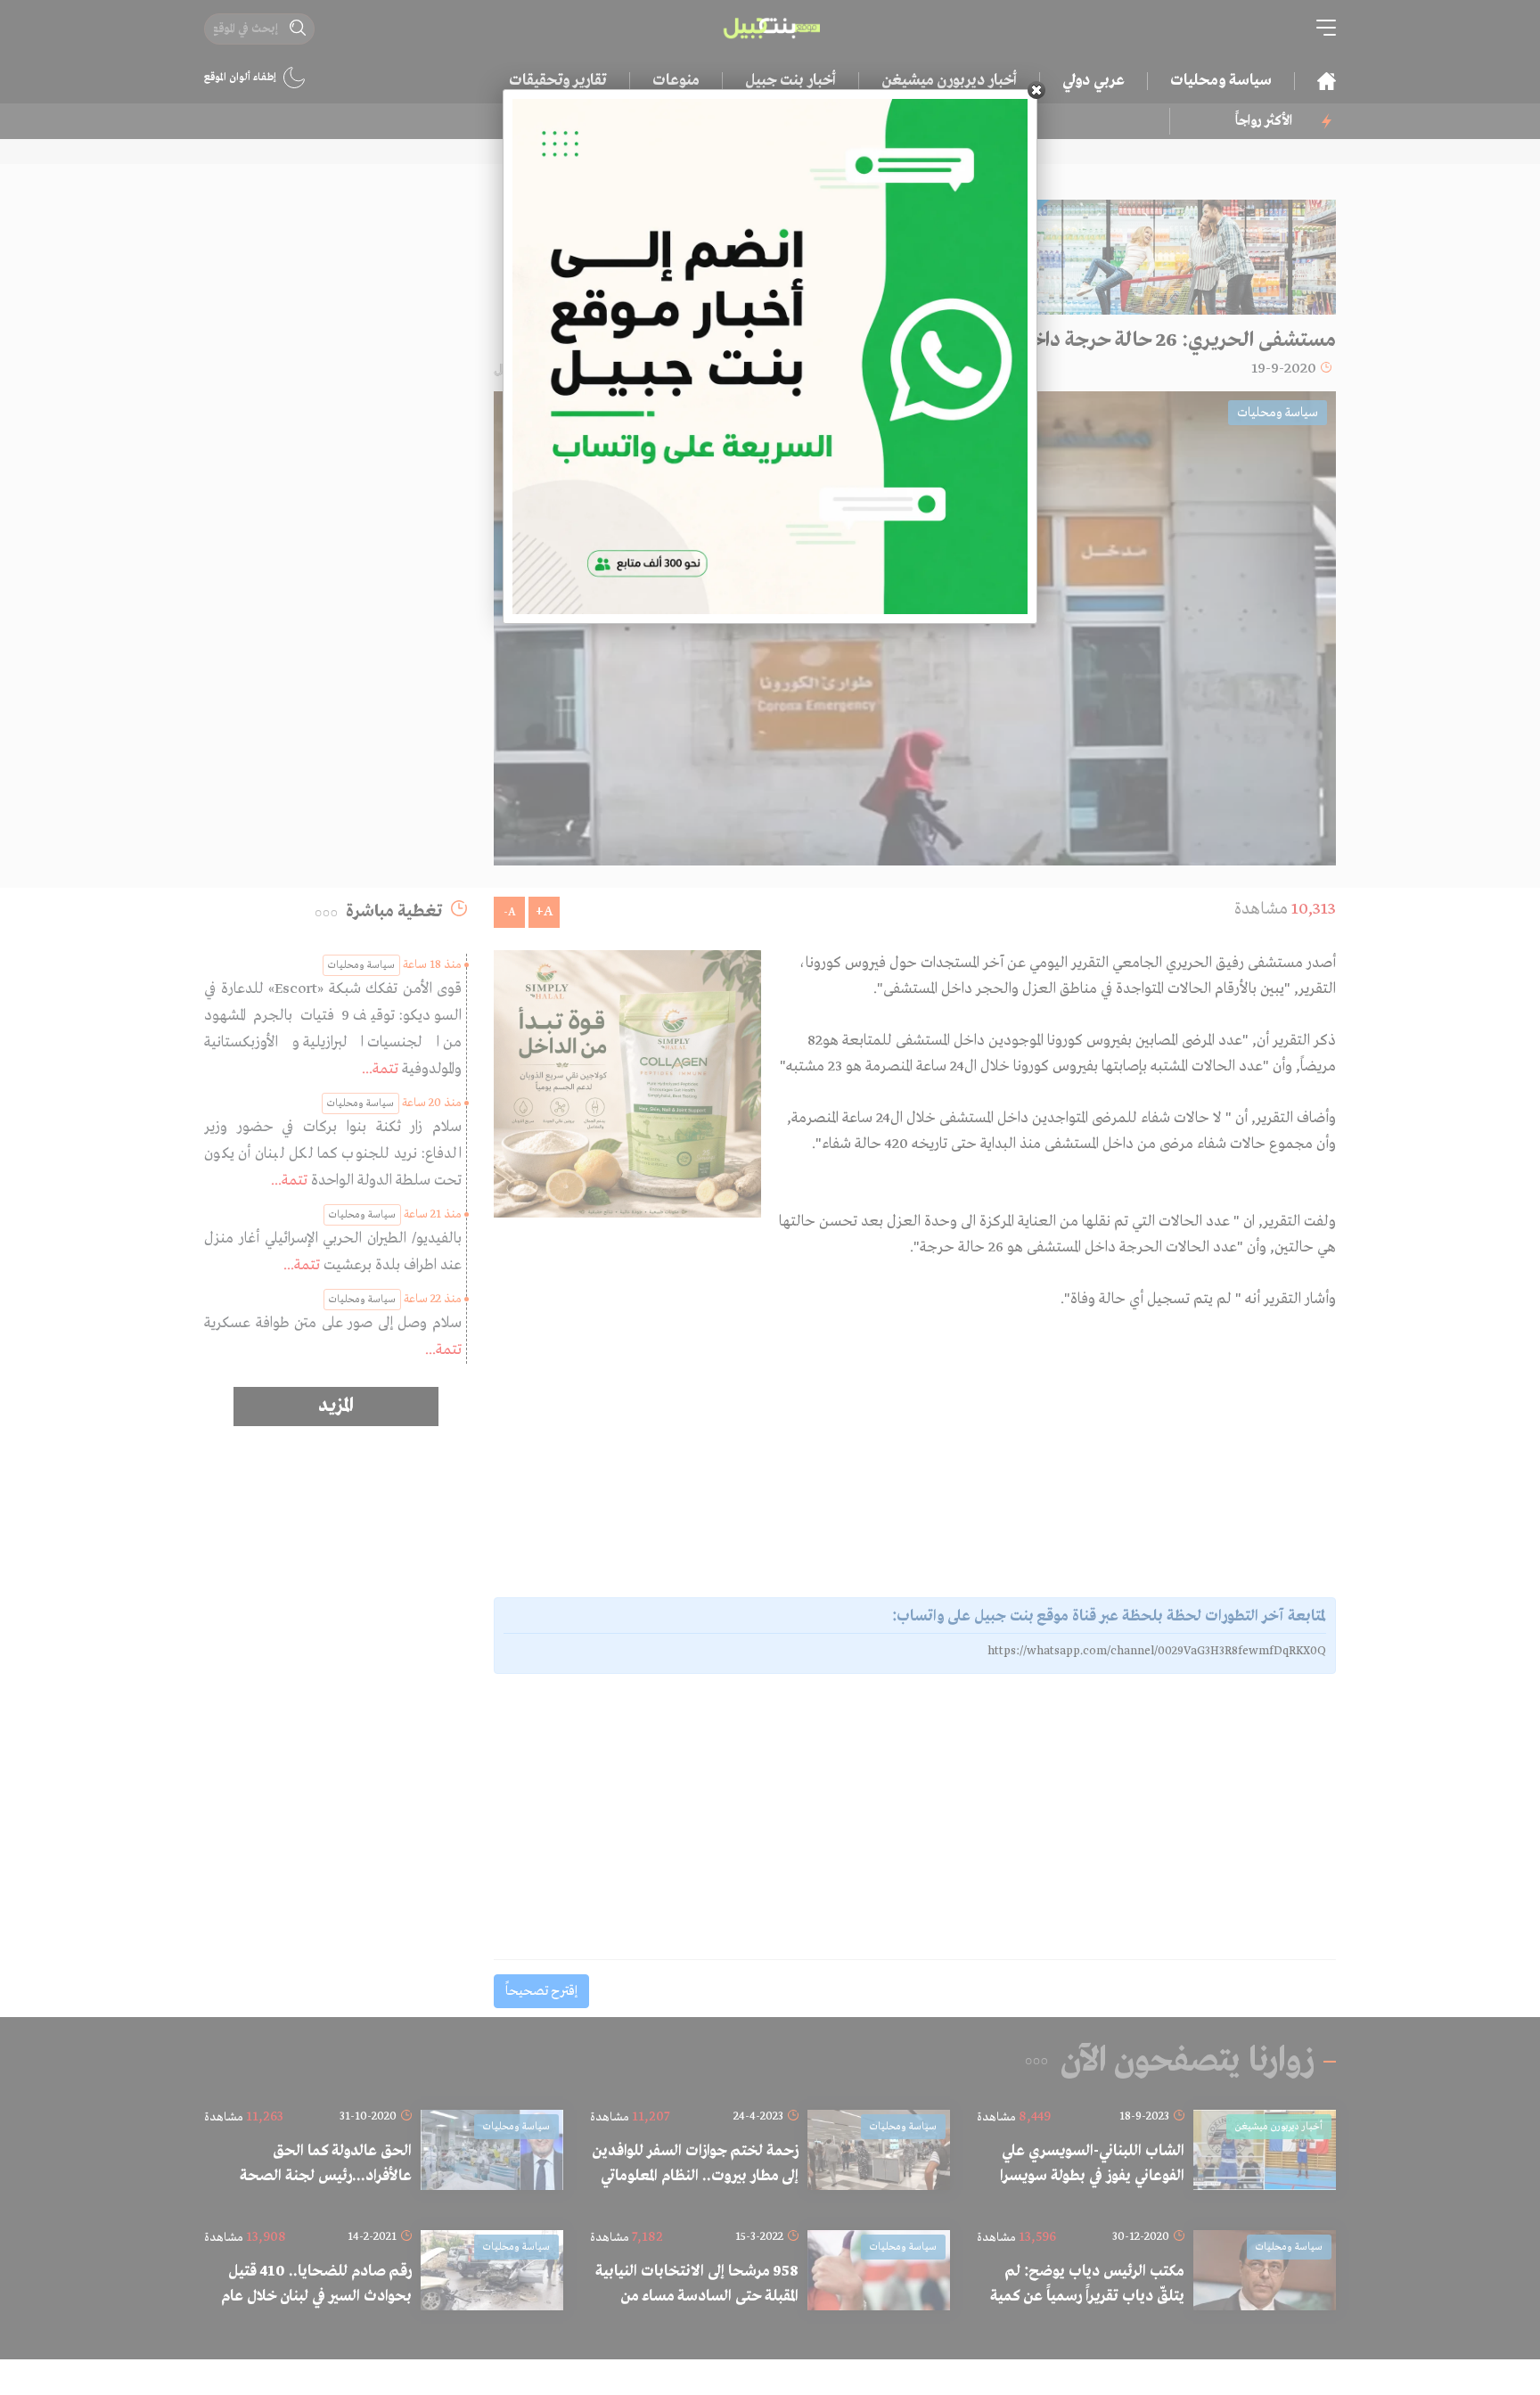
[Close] (1036, 90)
